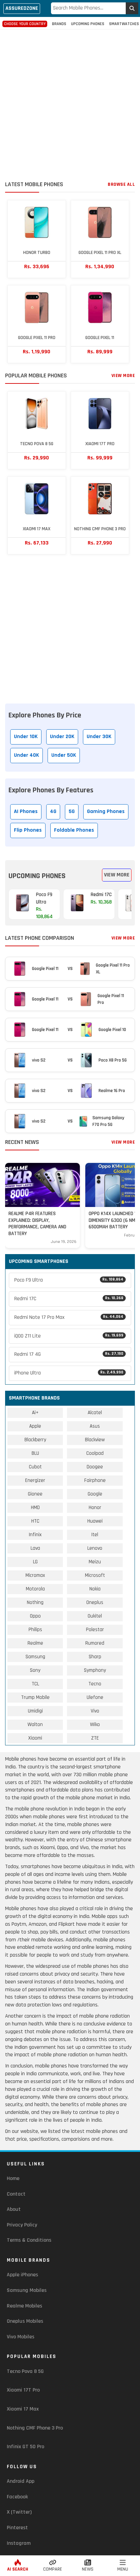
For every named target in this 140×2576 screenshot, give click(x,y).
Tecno (95, 1684)
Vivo (95, 1711)
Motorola (35, 1589)
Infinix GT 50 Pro (25, 2447)
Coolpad (95, 1453)
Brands (59, 24)
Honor (95, 1508)
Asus (95, 1426)
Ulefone (95, 1697)
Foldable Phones (74, 830)
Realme (35, 1643)
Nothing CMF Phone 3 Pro (35, 2428)
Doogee (95, 1467)
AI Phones (26, 811)
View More (123, 376)
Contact (16, 2194)
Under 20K (62, 737)
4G (53, 811)
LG (35, 1562)
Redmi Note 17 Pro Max (69, 1317)
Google (95, 1494)
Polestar (95, 1630)
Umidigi (35, 1711)
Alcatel (95, 1413)
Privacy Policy (22, 2225)
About (14, 2209)
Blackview (95, 1440)
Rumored (95, 1643)
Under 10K (26, 737)
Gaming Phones (106, 811)
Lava (35, 1548)
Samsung (35, 1657)
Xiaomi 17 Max (23, 2409)
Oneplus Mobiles (25, 2321)
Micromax (35, 1575)
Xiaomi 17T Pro (23, 2390)
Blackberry (35, 1440)
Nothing (35, 1602)
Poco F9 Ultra (69, 1280)
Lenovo (95, 1548)
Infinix (35, 1535)
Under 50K (64, 755)
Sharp (95, 1657)
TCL (35, 1684)
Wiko (95, 1725)
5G (72, 811)
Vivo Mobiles (21, 2337)
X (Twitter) (19, 2512)
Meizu (95, 1562)
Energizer (35, 1480)
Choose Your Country (25, 24)
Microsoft (95, 1575)
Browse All (121, 184)
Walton (35, 1725)
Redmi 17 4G (69, 1354)
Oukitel (95, 1616)
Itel (95, 1535)
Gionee (35, 1494)
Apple (35, 1426)
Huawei (95, 1521)
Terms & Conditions (29, 2240)
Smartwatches (124, 24)
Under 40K (27, 755)
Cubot (35, 1467)
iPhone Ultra (69, 1373)
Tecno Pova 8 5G (25, 2371)
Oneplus (95, 1602)
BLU (35, 1453)
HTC (35, 1521)
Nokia (95, 1589)
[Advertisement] (70, 106)
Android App (21, 2481)
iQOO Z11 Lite (69, 1336)
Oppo (35, 1616)
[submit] (132, 8)
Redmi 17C (69, 1299)
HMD (35, 1508)
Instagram (19, 2543)
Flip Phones (28, 830)
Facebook (17, 2497)
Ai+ (35, 1413)
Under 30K (99, 737)
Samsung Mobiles (27, 2290)
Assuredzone (22, 8)
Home (13, 2178)
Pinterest (17, 2528)
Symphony (95, 1670)
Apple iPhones (22, 2275)
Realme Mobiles (24, 2306)
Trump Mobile (35, 1697)
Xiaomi (35, 1738)
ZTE (95, 1738)
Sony (35, 1670)
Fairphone (95, 1480)
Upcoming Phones (88, 24)
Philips (35, 1630)
